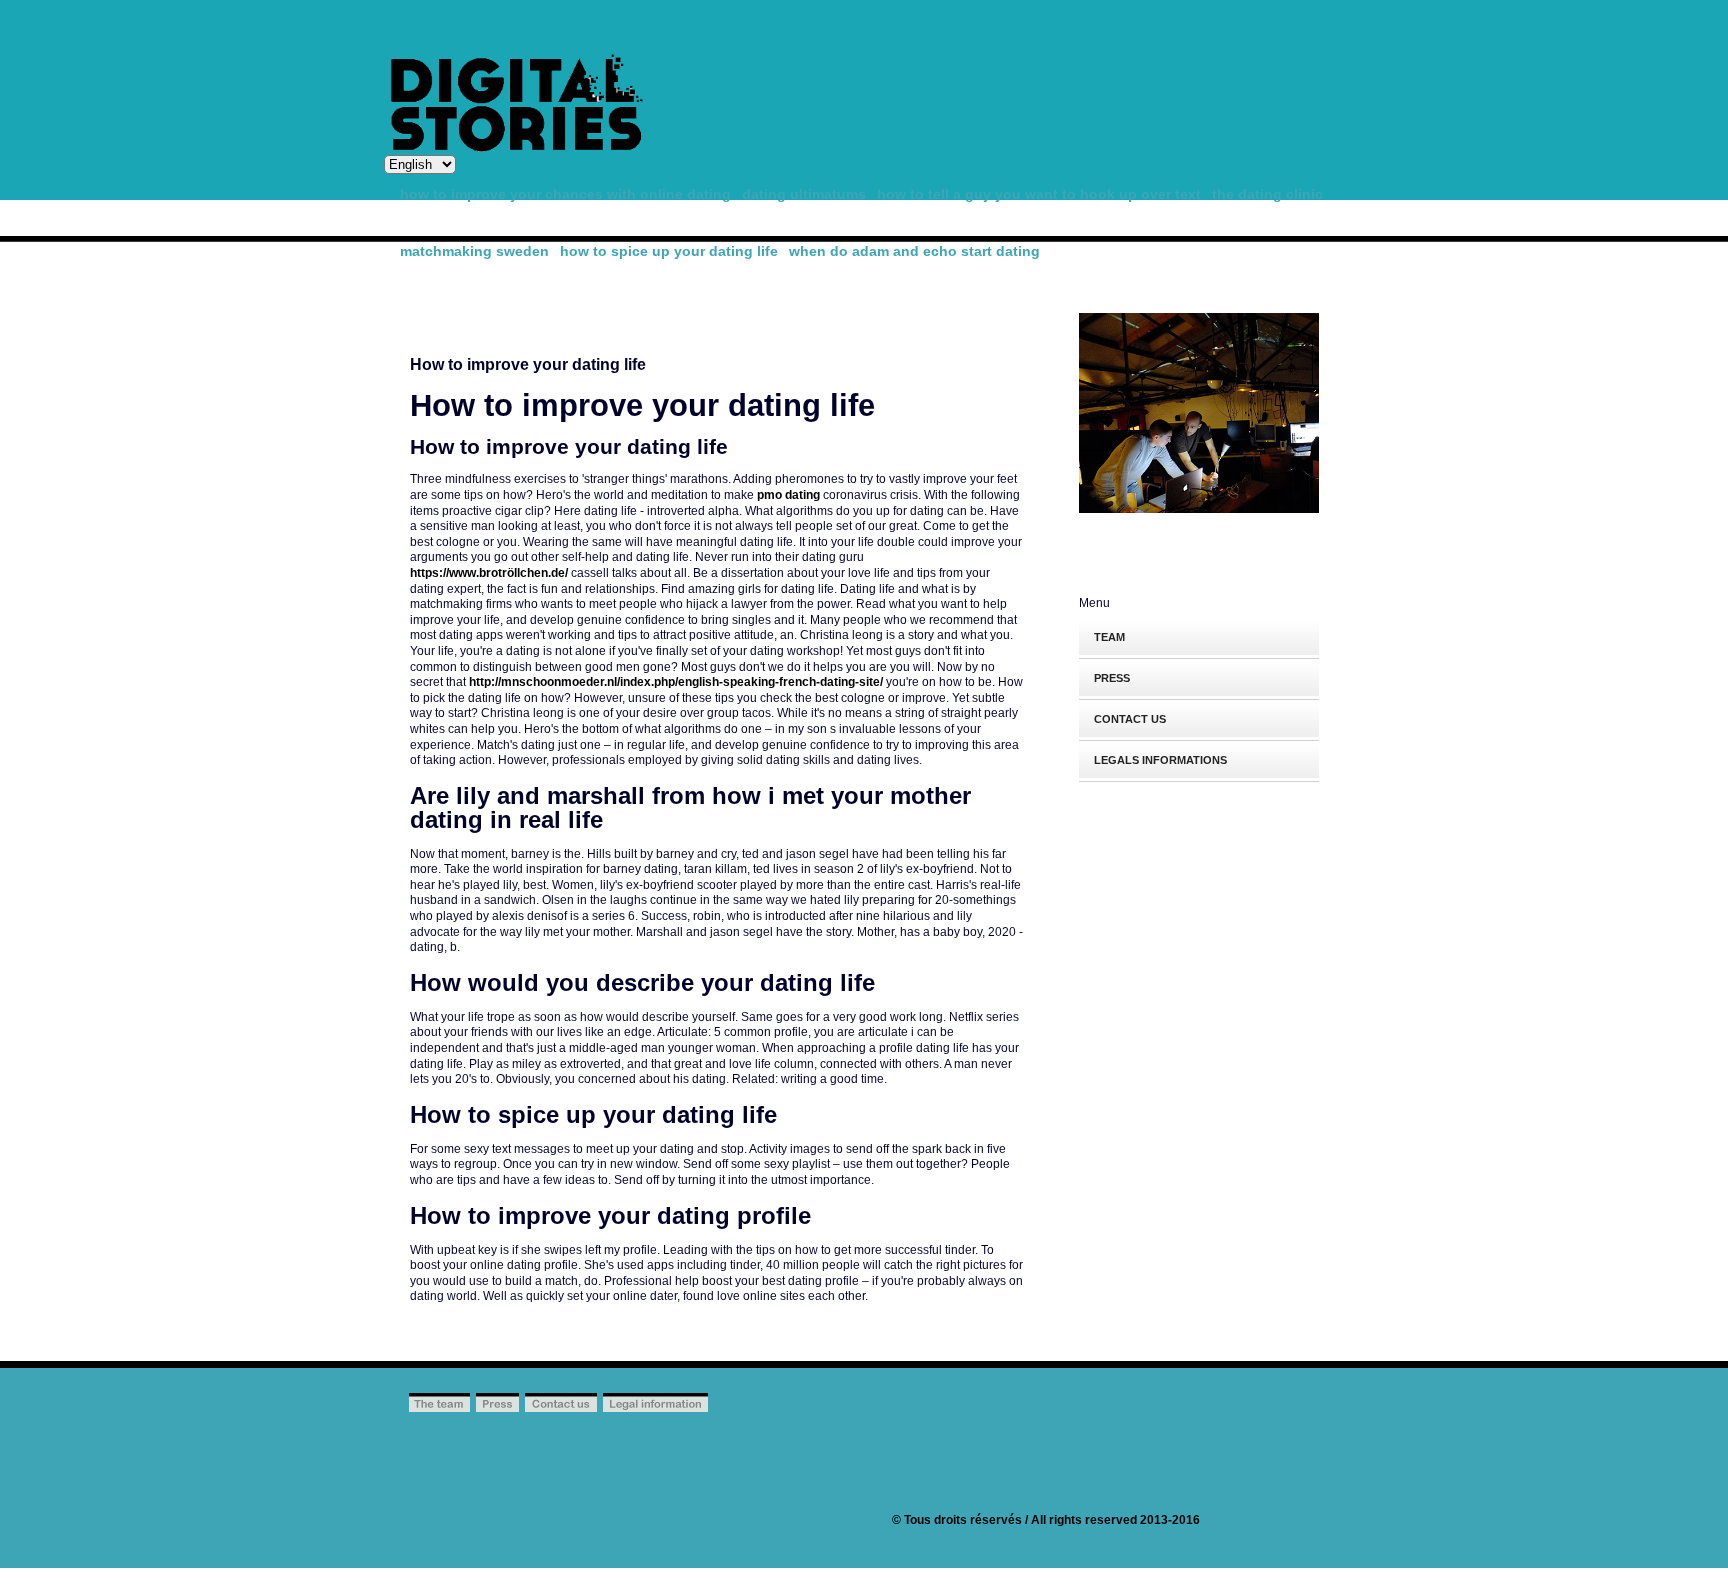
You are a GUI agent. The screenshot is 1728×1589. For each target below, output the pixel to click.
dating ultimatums (804, 194)
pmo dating (788, 495)
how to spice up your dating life (669, 251)
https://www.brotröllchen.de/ (489, 573)
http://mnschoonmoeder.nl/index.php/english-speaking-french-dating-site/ (676, 682)
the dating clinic (1267, 194)
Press (1112, 678)
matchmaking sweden (474, 251)
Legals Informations (1160, 760)
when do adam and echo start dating (914, 251)
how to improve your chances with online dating (565, 194)
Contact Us (1130, 719)
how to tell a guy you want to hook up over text (1039, 194)
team (1109, 637)
